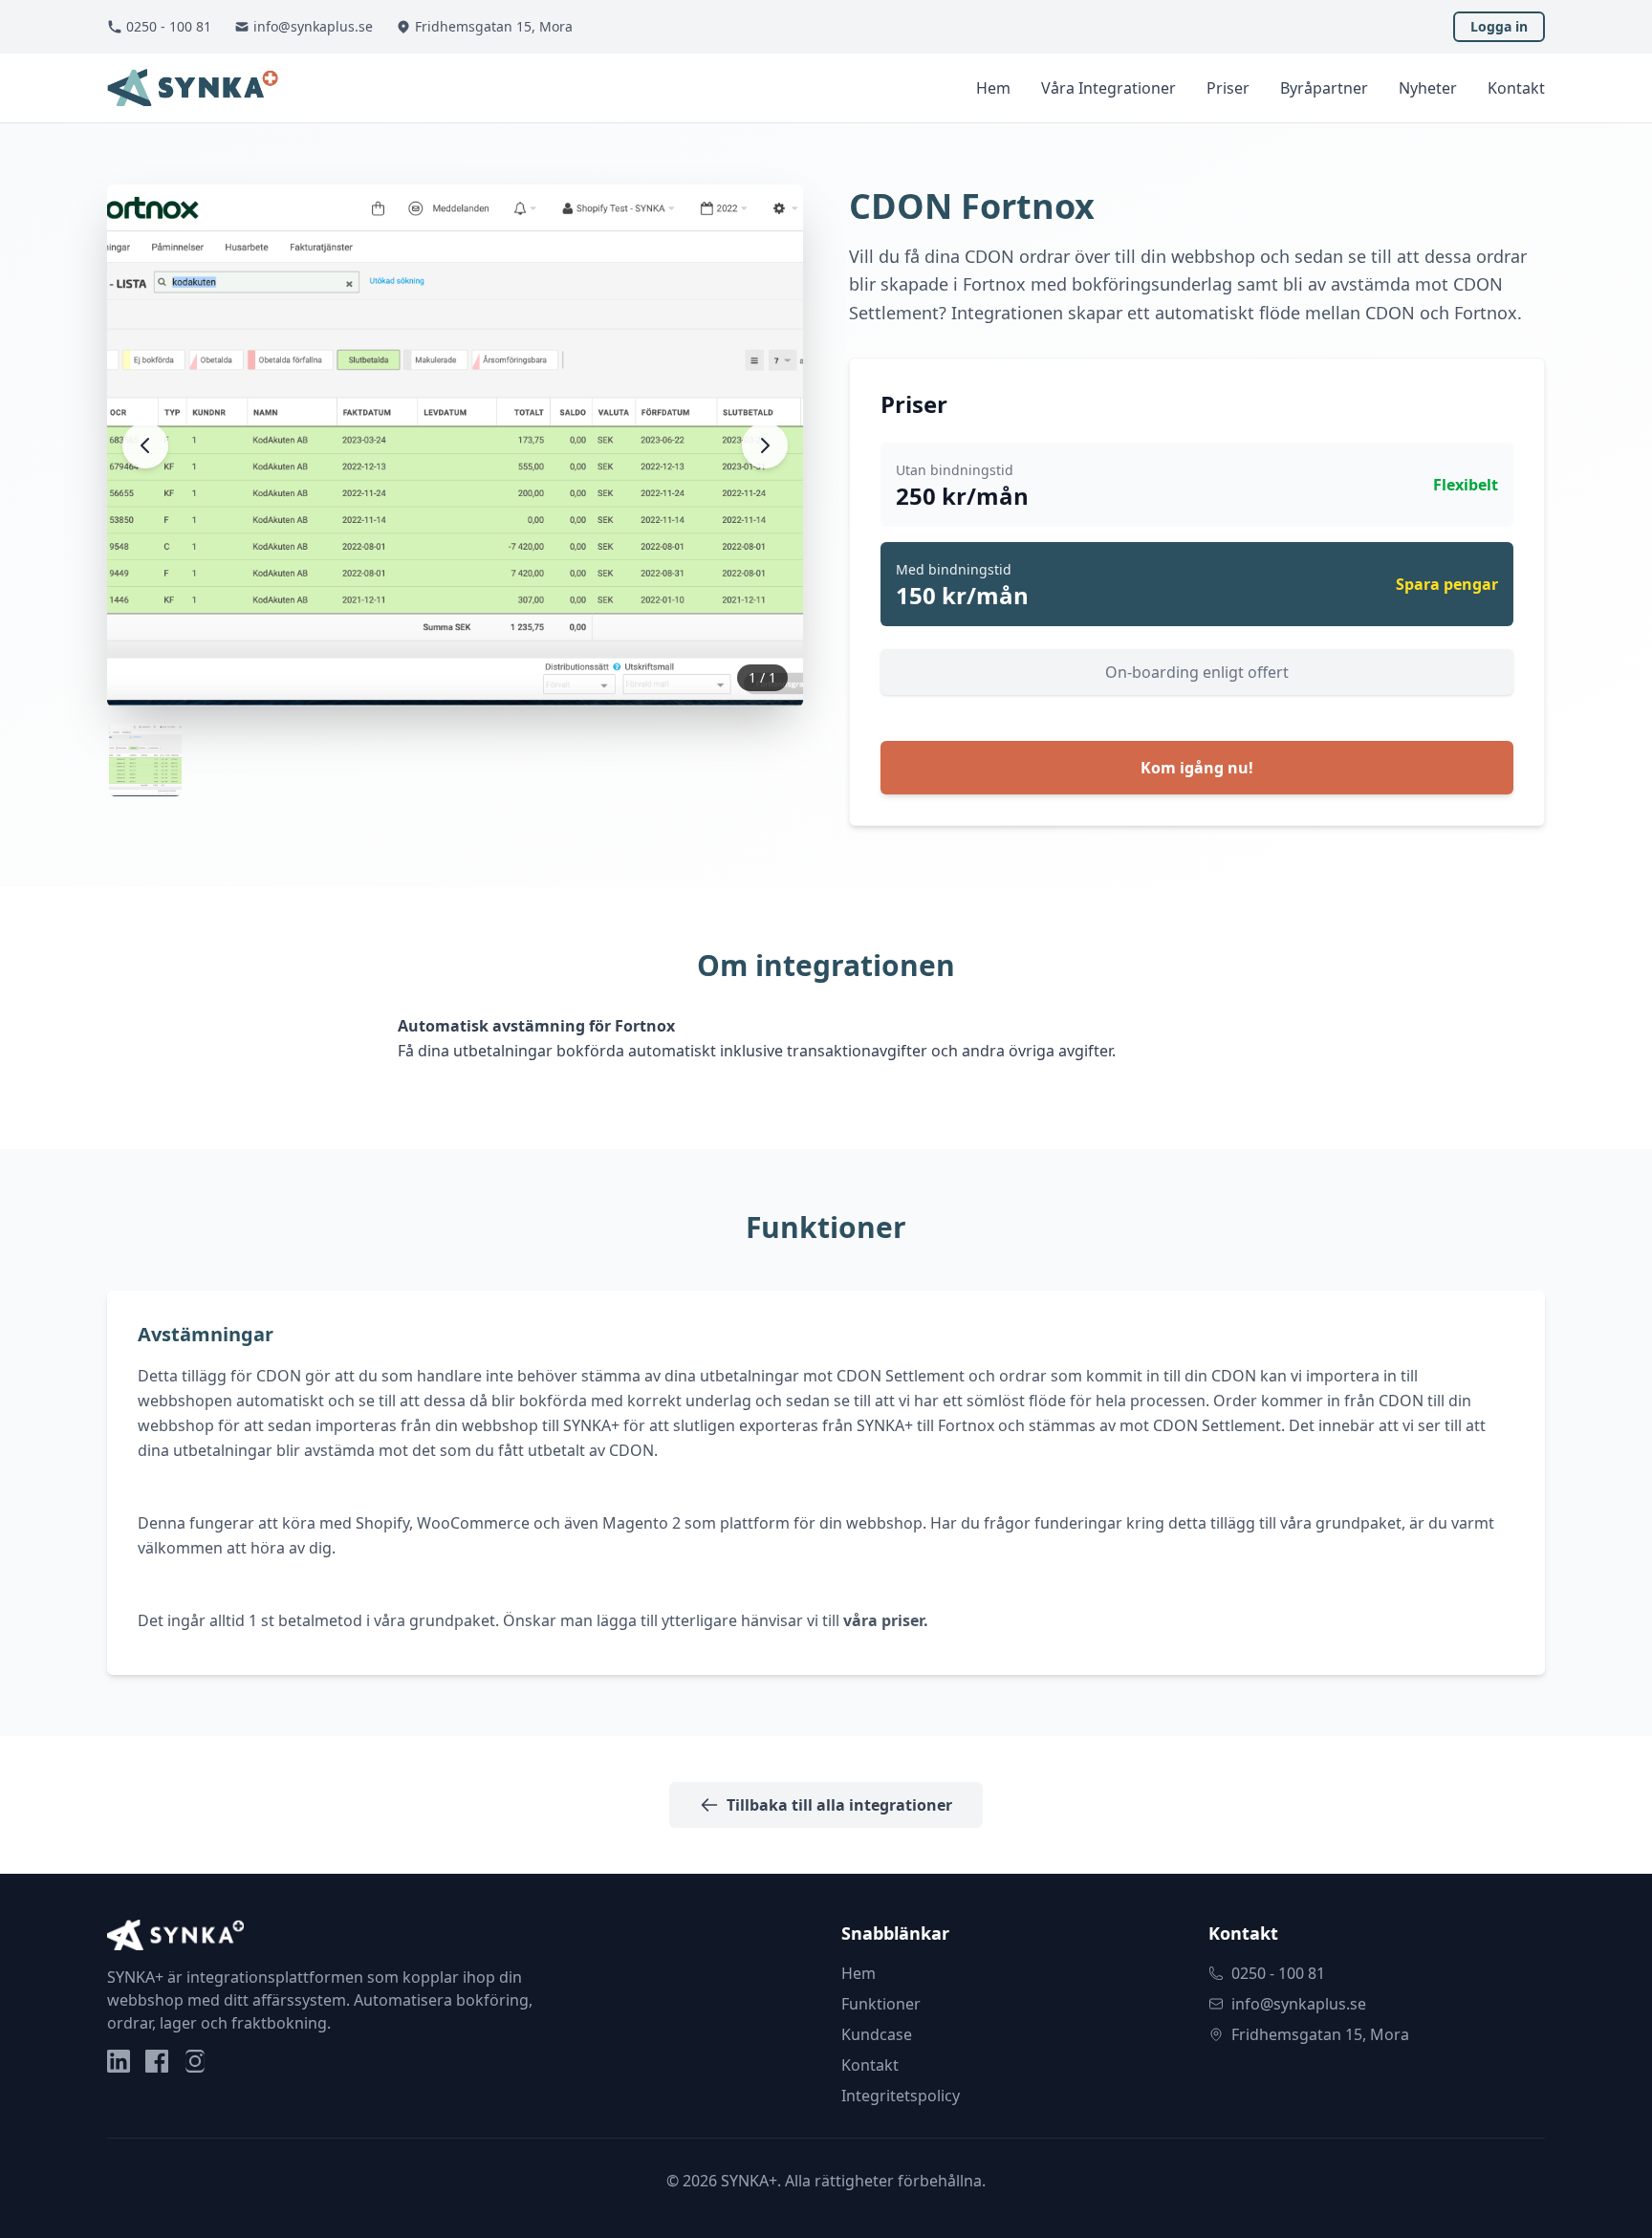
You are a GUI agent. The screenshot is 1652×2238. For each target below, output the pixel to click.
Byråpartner (1324, 88)
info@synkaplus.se (313, 26)
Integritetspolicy (901, 2096)
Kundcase (877, 2034)
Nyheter (1428, 88)
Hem (993, 88)
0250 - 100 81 (169, 26)
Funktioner (881, 2004)
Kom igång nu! (1197, 768)
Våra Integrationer (1109, 88)
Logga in (1499, 26)
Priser (1228, 88)
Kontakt (1516, 88)
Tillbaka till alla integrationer (839, 1805)
